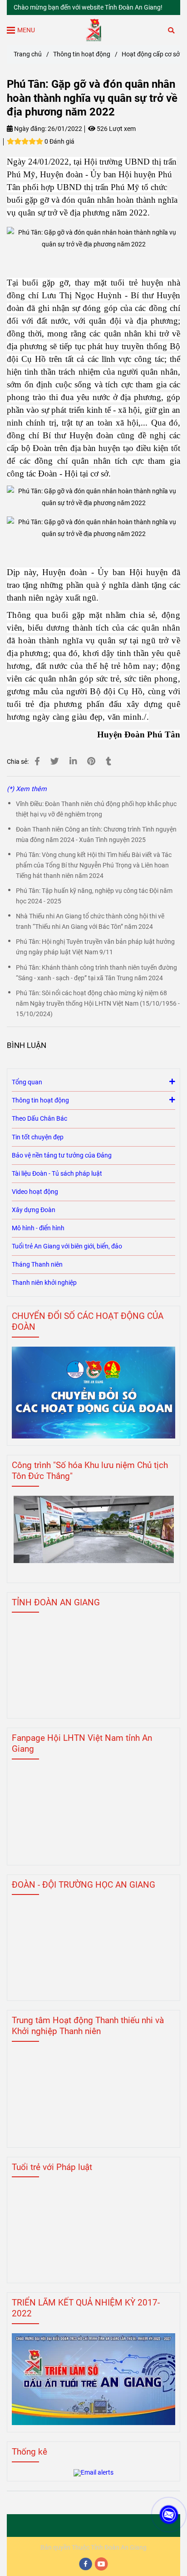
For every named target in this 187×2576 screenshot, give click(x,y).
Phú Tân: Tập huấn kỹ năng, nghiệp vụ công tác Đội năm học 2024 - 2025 (94, 896)
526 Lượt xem (116, 129)
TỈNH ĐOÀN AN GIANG (56, 1602)
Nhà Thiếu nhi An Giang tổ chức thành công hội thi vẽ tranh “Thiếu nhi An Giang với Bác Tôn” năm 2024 (90, 922)
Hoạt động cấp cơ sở (151, 54)
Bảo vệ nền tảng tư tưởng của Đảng (62, 1155)
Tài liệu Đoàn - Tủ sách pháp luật (57, 1174)
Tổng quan (27, 1082)
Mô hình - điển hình (38, 1228)
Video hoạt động (35, 1192)
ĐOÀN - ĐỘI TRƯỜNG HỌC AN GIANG (84, 1885)
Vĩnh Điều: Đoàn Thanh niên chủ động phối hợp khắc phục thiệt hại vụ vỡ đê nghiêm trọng (96, 809)
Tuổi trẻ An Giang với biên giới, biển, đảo (67, 1246)
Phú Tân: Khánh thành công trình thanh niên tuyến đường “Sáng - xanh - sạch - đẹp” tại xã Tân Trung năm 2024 (96, 973)
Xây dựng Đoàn (34, 1210)
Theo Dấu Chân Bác (39, 1119)
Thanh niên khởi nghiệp (44, 1283)
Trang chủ (28, 54)
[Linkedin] (73, 762)
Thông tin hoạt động (82, 54)
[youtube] (102, 2564)
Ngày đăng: (30, 129)
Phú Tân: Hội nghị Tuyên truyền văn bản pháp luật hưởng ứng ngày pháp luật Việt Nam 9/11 (95, 947)
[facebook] (86, 2564)
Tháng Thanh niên (37, 1265)
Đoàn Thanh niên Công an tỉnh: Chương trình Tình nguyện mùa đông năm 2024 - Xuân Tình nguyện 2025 (96, 835)
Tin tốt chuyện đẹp (38, 1137)
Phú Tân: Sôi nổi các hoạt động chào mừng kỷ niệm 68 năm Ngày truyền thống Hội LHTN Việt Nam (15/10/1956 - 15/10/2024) (98, 1004)
